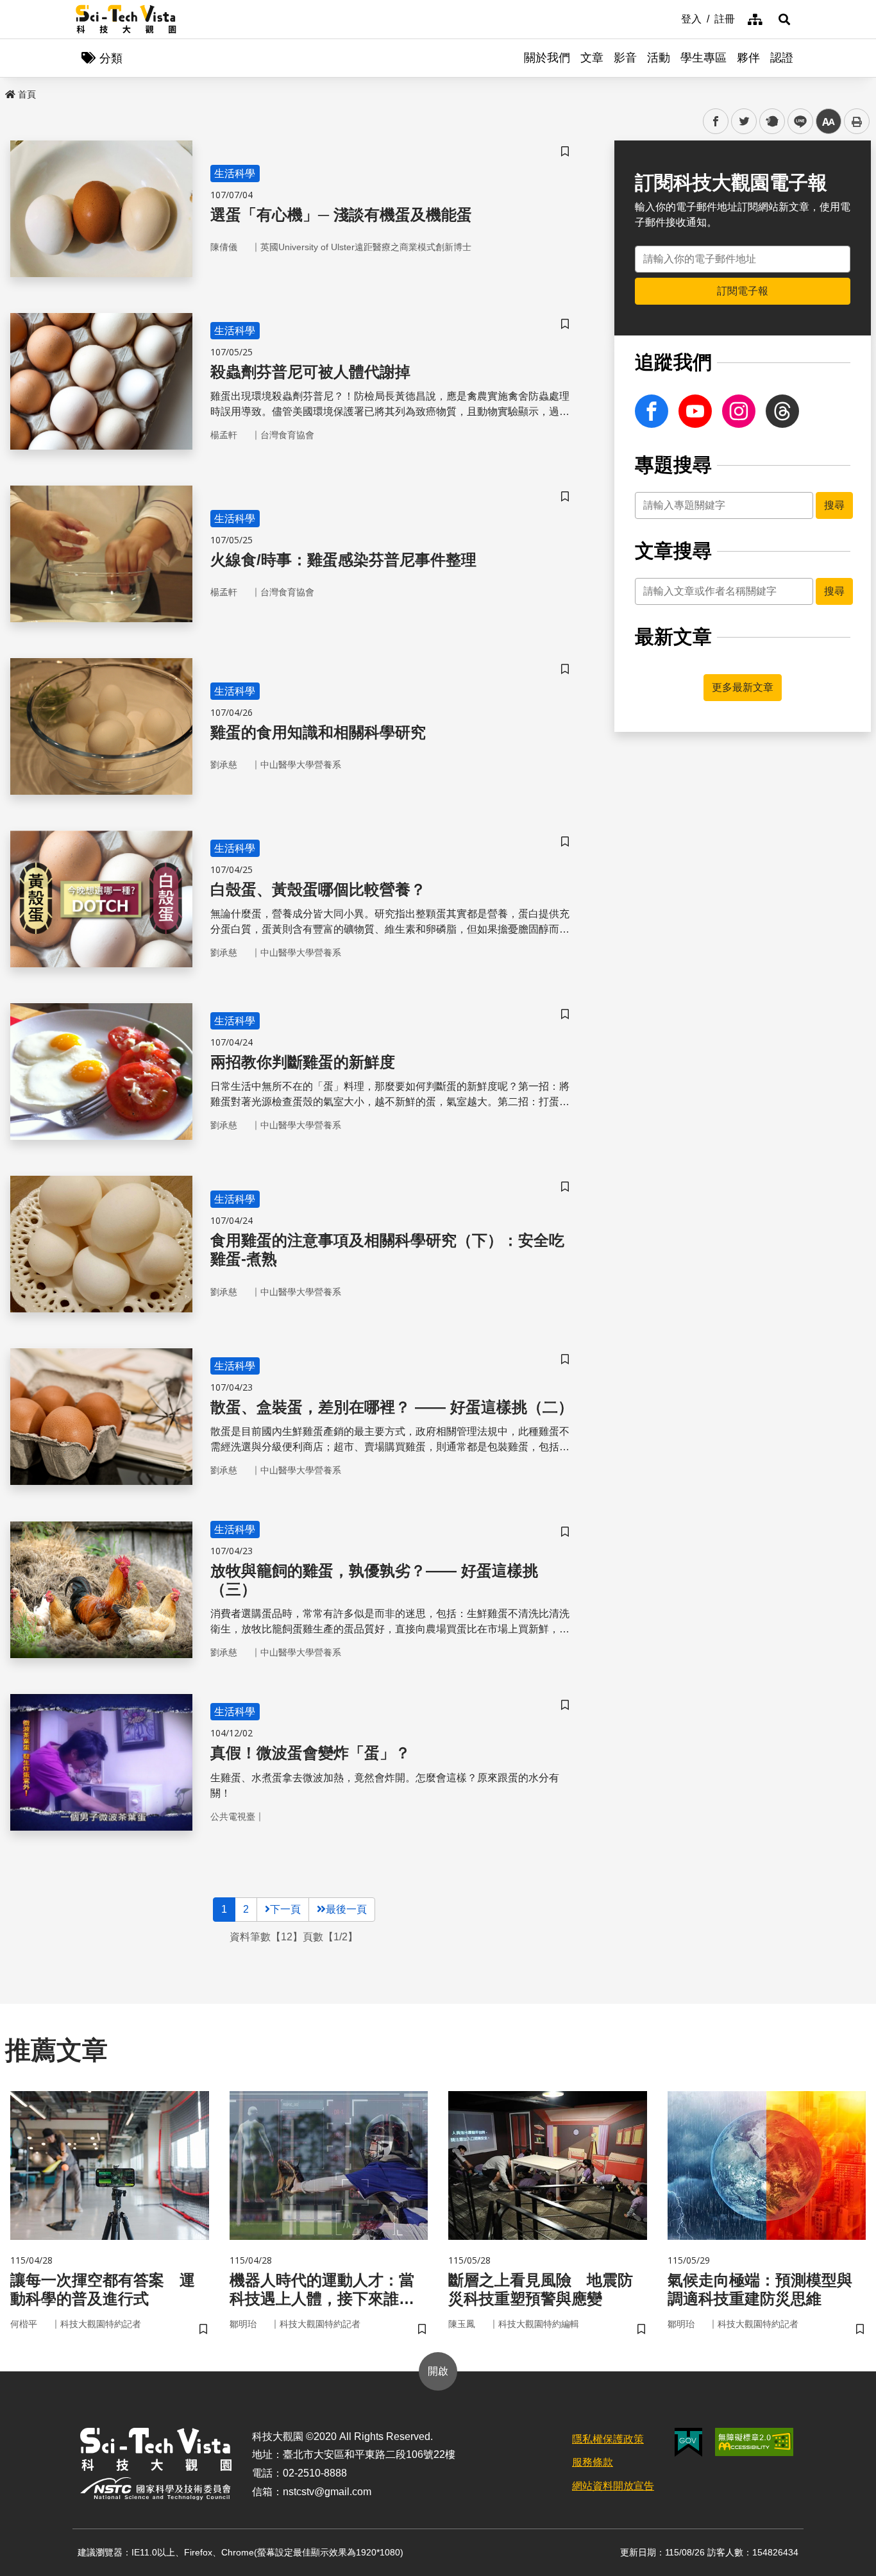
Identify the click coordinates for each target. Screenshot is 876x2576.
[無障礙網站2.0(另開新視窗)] (754, 2442)
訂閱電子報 (743, 291)
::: (672, 18)
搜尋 (834, 505)
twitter (744, 122)
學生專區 (703, 58)
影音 (625, 58)
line (796, 122)
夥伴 (748, 58)
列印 (857, 121)
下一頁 (285, 1909)
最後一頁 (346, 1909)
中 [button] (829, 122)
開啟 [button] (438, 2371)
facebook (716, 122)
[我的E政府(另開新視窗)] (688, 2442)
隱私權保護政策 (608, 2439)
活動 (659, 58)
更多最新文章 (743, 687)
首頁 (27, 94)
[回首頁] (126, 19)
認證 (782, 58)
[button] (784, 19)
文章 (592, 58)
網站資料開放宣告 (613, 2486)
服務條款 (593, 2462)
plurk (771, 122)
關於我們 (547, 58)
